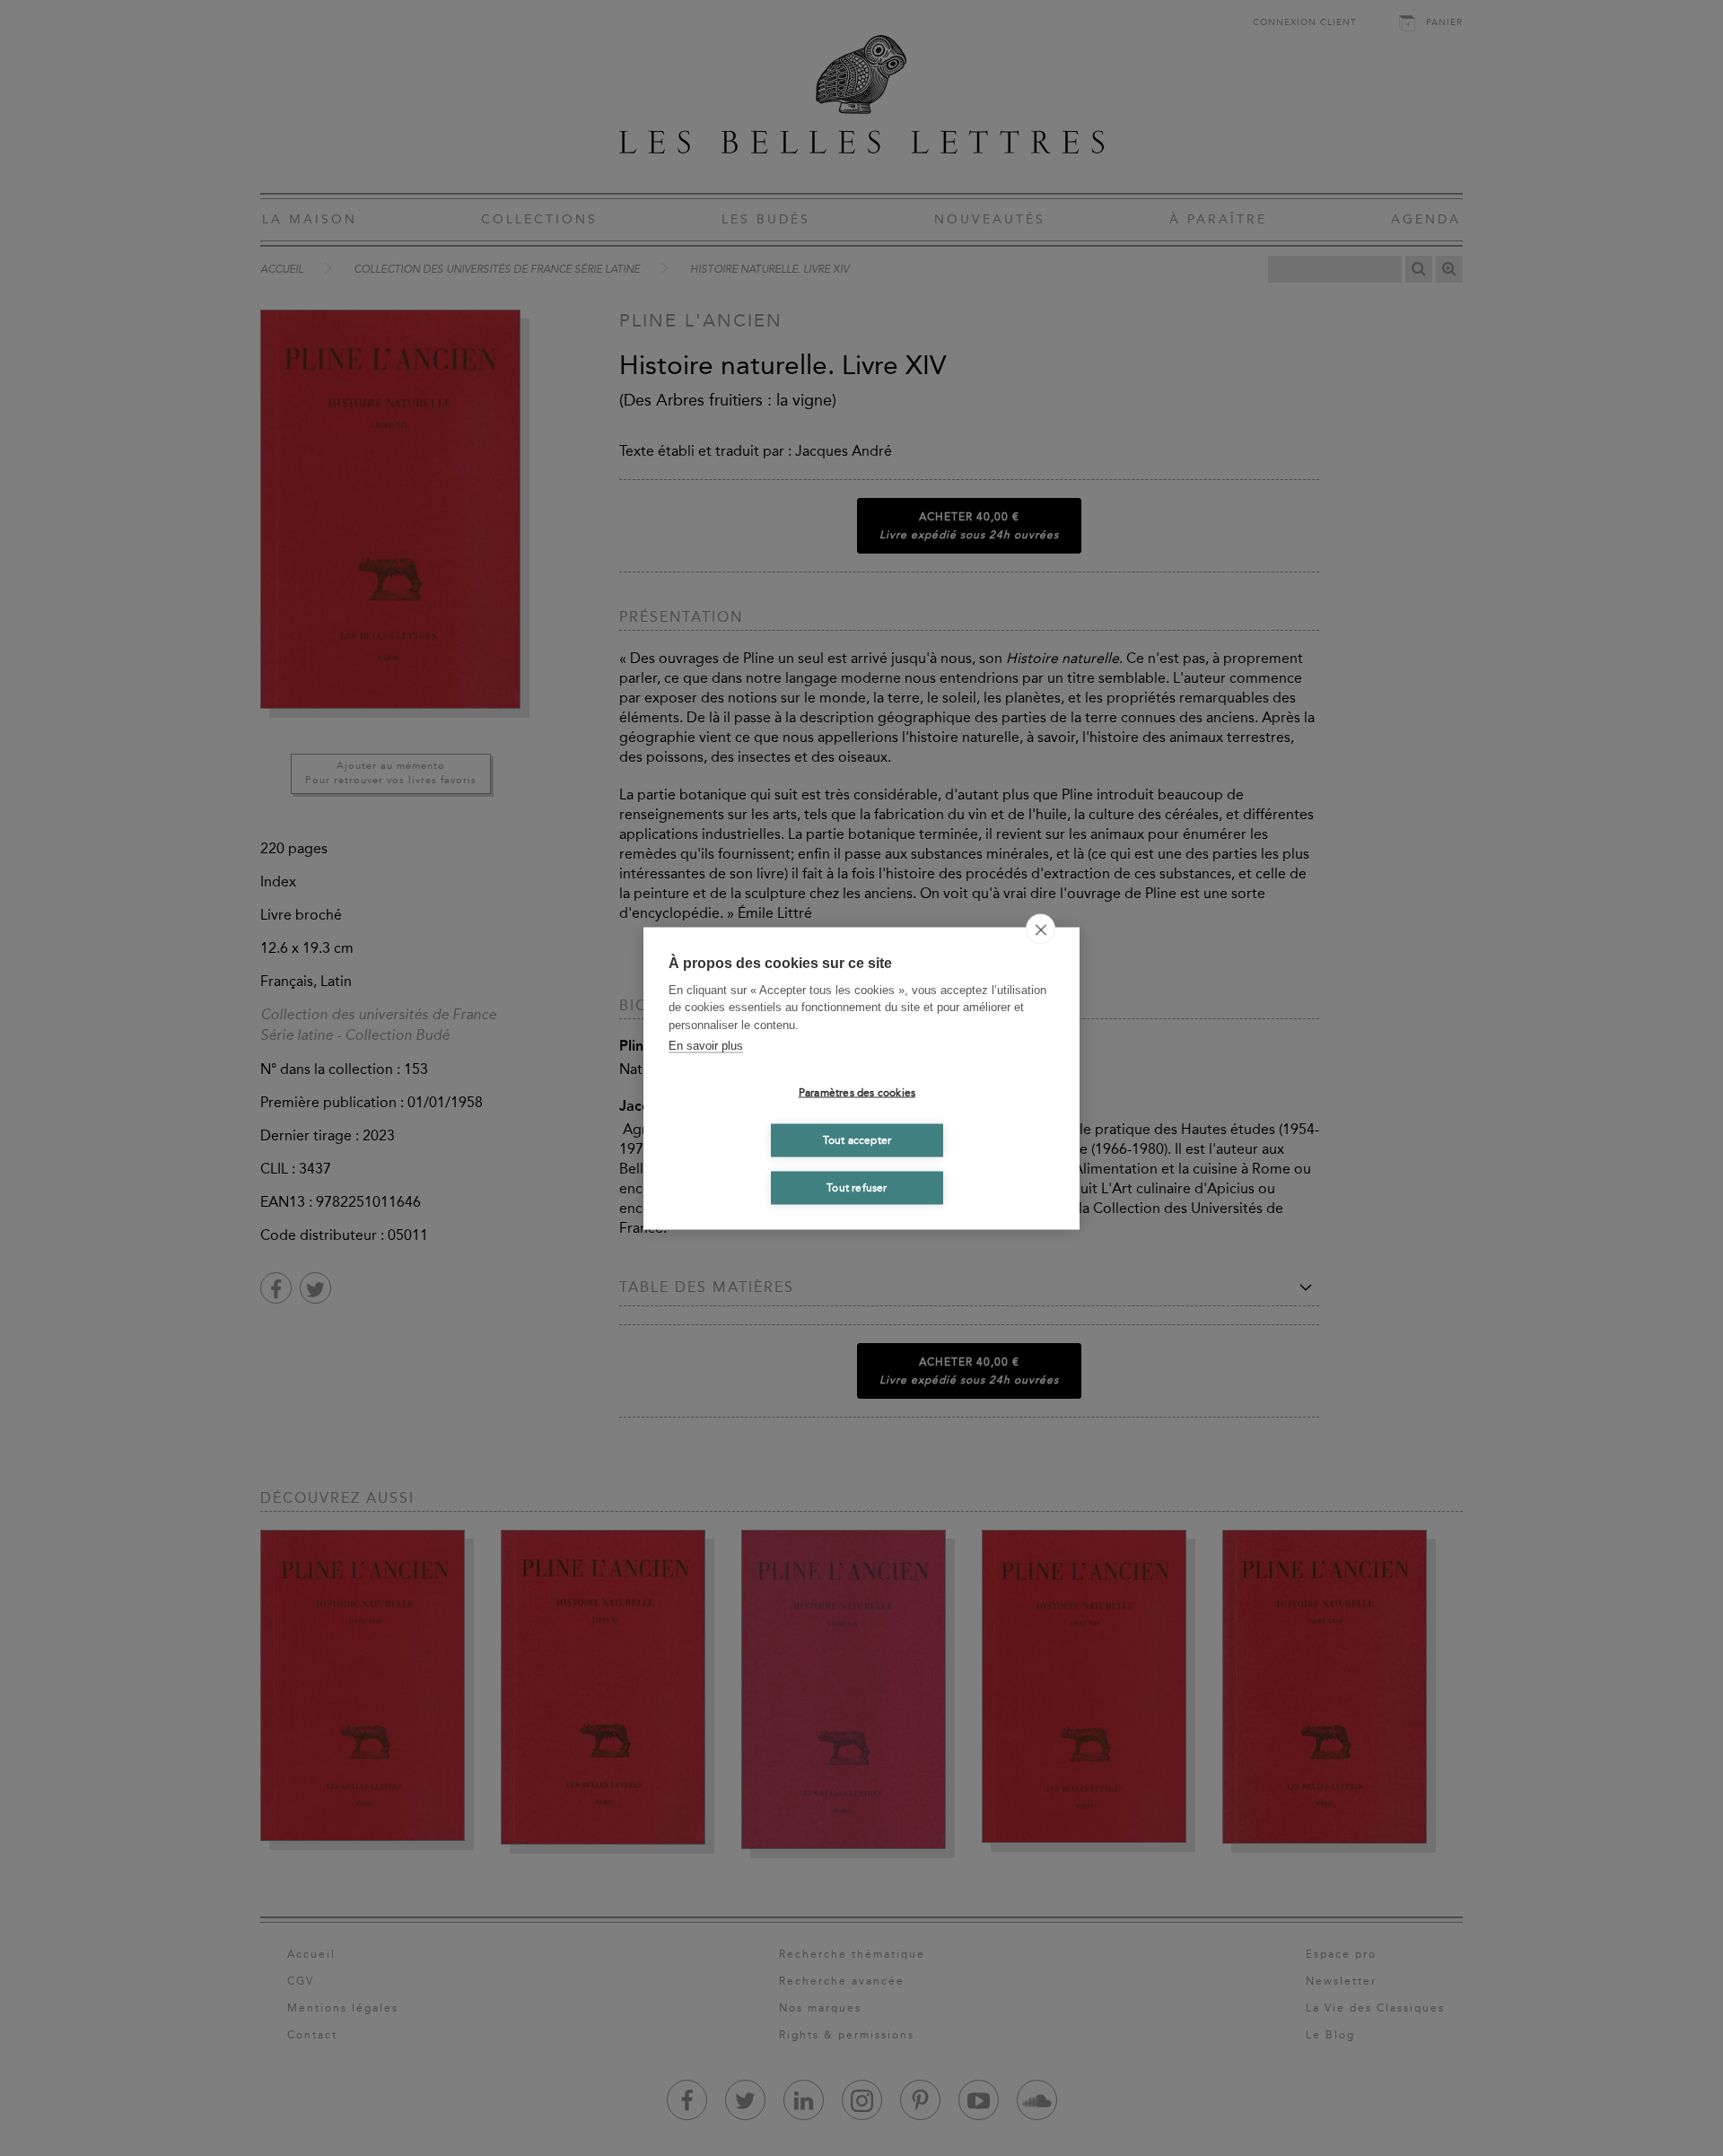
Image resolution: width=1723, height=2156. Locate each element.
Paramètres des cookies (857, 1093)
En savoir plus (706, 1046)
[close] (1041, 929)
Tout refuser (857, 1188)
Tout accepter (857, 1140)
